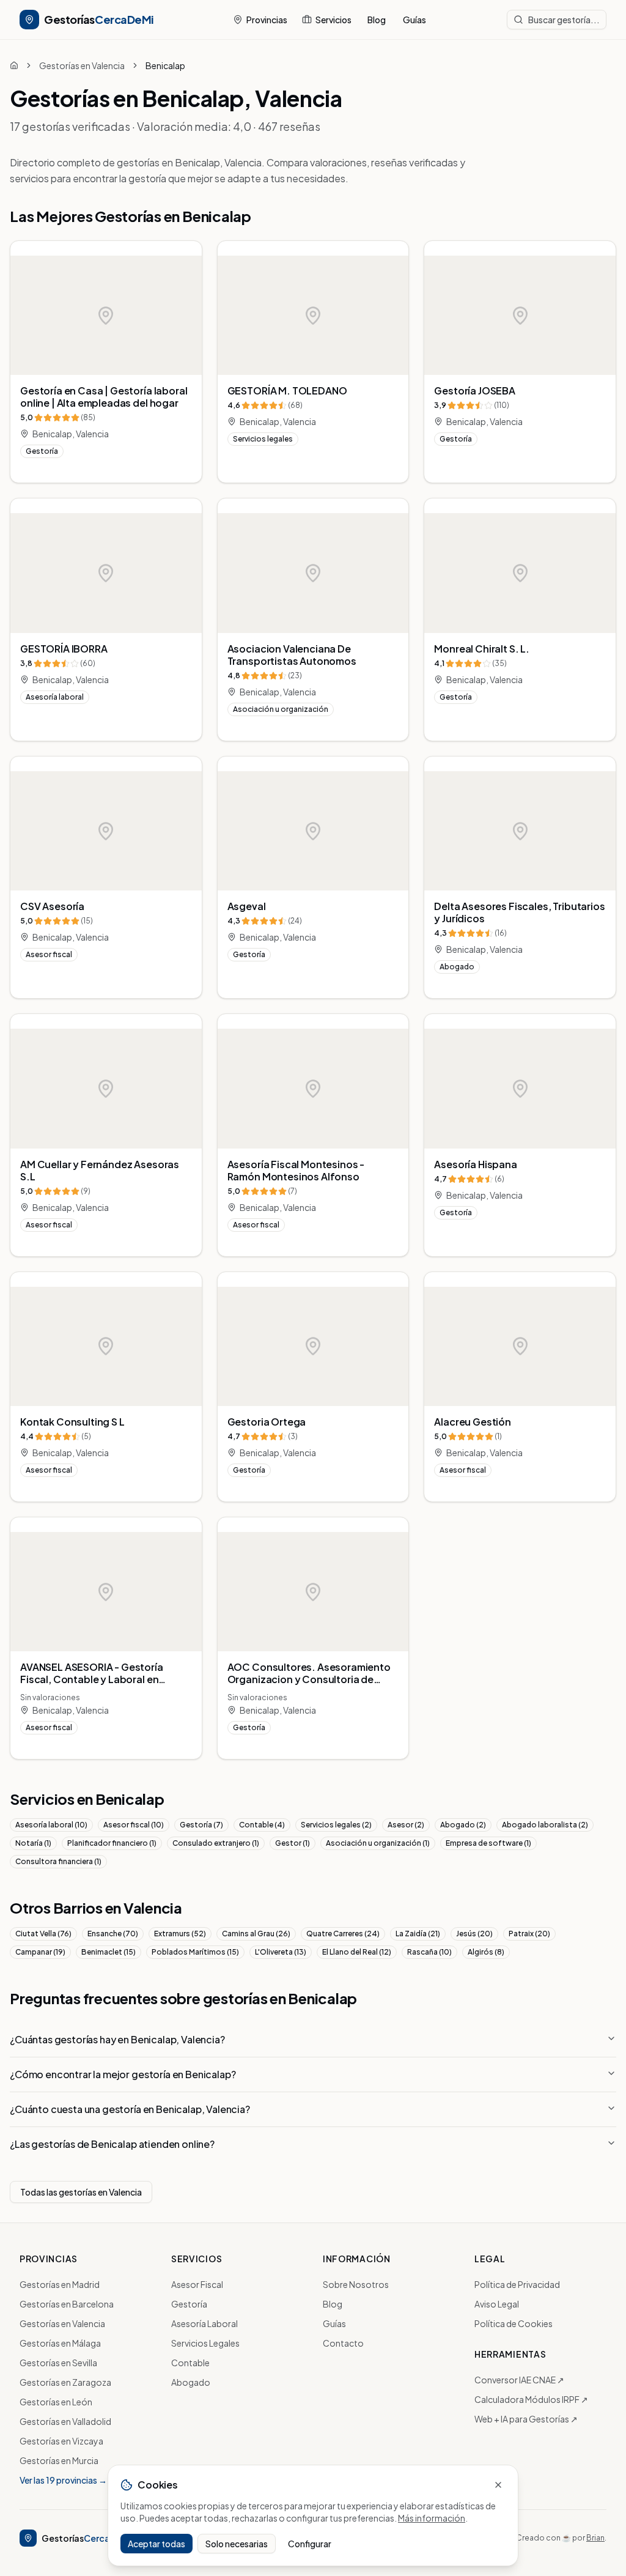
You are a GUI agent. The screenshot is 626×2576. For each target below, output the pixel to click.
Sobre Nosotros (356, 2284)
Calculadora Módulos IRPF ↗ (531, 2399)
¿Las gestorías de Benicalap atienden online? (112, 2144)
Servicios (333, 20)
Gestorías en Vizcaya (61, 2441)
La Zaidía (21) (418, 1934)
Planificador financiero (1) (112, 1843)
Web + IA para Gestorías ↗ (526, 2419)
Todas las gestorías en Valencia (81, 2192)
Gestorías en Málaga (60, 2343)
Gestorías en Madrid (60, 2284)
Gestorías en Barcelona (67, 2304)
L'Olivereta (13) (281, 1952)
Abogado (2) (463, 1825)
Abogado (191, 2382)
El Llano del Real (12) (357, 1952)
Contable (190, 2363)
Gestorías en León (56, 2402)
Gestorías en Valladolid (65, 2421)
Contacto (343, 2343)
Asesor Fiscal (197, 2284)
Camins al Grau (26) (256, 1934)
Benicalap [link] (165, 65)
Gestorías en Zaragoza (65, 2382)
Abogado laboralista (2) (545, 1825)
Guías (414, 20)
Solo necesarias (237, 2544)
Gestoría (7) (201, 1825)
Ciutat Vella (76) (43, 1934)
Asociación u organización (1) (378, 1843)
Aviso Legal (497, 2304)
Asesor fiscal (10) (134, 1825)
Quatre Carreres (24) (343, 1934)
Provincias (267, 20)
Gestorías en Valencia (82, 65)
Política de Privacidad (517, 2284)
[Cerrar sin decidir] (498, 2485)
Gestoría (189, 2304)
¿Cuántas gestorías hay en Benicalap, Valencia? (117, 2039)
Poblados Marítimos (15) (195, 1952)
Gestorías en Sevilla (58, 2363)
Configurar (310, 2544)
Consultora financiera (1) (58, 1861)
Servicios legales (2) (336, 1825)
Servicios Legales (205, 2343)
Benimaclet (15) (109, 1952)
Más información (432, 2518)
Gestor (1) (293, 1843)
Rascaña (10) (429, 1952)
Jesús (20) (474, 1934)
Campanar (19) (40, 1952)
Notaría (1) (33, 1843)
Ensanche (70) (113, 1934)
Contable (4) (262, 1825)
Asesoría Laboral (204, 2323)
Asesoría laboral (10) (51, 1825)
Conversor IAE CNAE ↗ (519, 2380)
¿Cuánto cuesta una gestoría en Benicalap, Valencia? (130, 2109)
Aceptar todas (156, 2544)
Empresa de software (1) (488, 1843)
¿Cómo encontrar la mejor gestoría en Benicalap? (123, 2074)
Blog (377, 20)
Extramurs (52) (180, 1934)
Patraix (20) (529, 1934)
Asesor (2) (406, 1825)
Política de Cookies (514, 2323)
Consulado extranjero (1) (216, 1843)
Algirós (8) (486, 1952)
